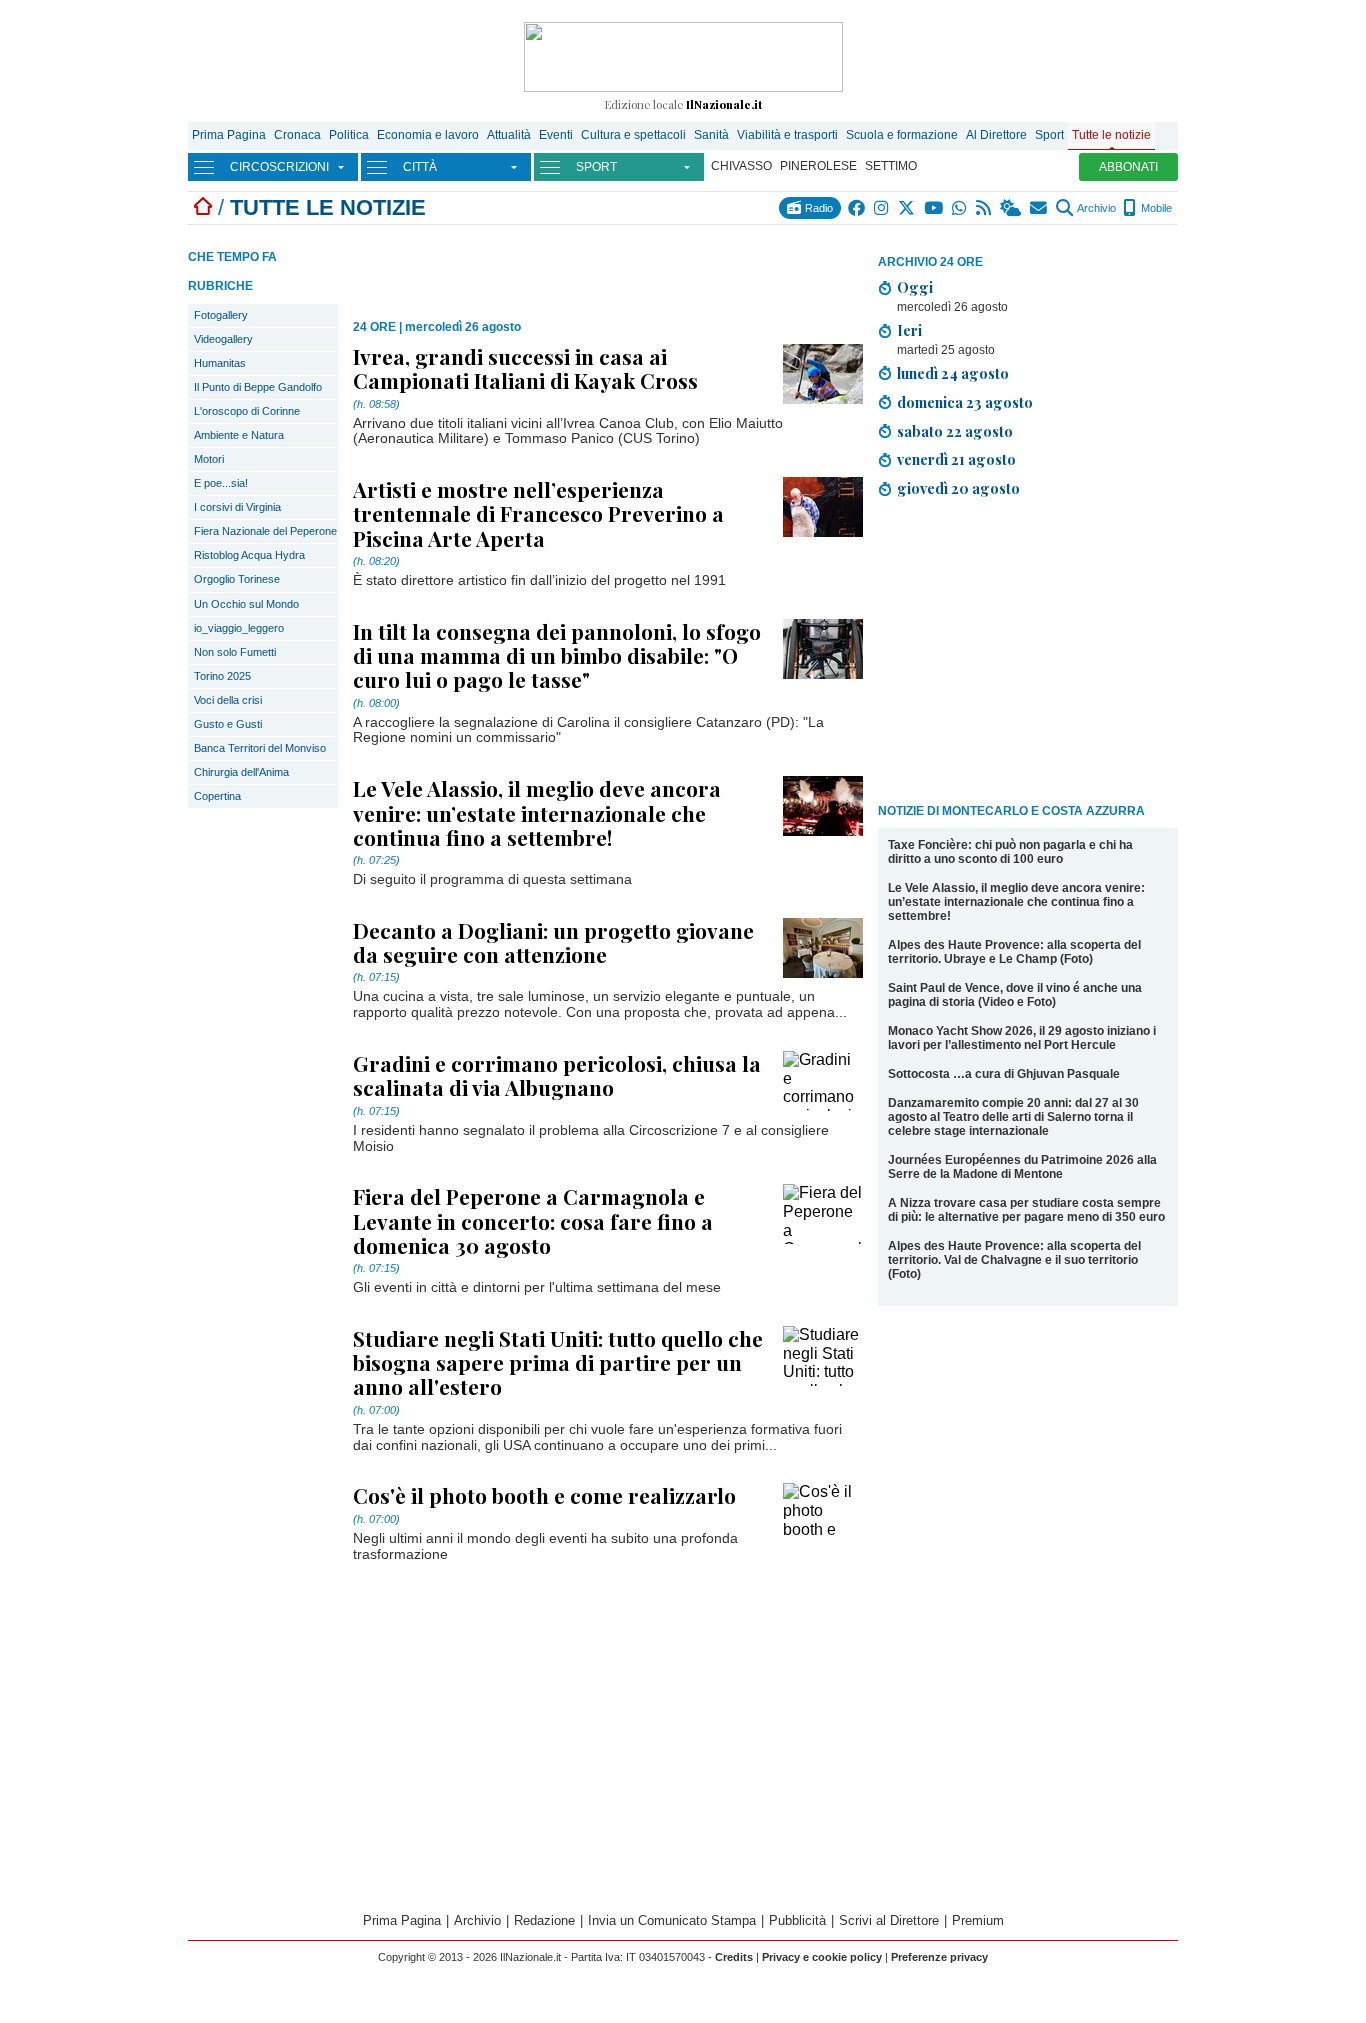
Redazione (544, 1920)
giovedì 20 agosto (958, 488)
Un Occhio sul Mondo (246, 604)
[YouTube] (934, 208)
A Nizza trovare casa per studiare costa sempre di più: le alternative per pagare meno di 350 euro (1026, 1210)
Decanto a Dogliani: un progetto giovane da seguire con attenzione (553, 942)
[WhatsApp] (960, 208)
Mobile (1155, 208)
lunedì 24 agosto (953, 373)
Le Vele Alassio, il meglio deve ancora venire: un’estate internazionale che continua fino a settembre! (1016, 902)
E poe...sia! (221, 483)
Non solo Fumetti (235, 652)
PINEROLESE (818, 166)
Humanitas (220, 363)
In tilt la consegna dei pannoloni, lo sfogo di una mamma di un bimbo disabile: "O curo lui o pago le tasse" (557, 655)
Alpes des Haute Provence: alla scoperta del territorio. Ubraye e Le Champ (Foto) (1014, 952)
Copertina (217, 796)
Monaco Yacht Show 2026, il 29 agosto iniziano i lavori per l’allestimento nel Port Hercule (1022, 1038)
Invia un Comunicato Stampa (672, 1920)
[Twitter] (907, 208)
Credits (734, 1957)
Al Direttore (996, 135)
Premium (978, 1920)
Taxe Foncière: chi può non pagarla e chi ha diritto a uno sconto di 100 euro (1010, 852)
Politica (349, 135)
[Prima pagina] (203, 207)
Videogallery (223, 339)
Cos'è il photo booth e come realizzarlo (544, 1495)
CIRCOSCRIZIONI (279, 167)
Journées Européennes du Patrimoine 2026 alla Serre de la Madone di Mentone (1022, 1167)
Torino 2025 (222, 676)
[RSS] (984, 208)
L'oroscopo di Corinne (247, 411)
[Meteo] (1011, 208)
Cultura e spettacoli (633, 135)
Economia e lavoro (428, 135)
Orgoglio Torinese (237, 579)
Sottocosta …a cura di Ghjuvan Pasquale (1004, 1074)
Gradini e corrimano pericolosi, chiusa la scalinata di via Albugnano (557, 1075)
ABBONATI (1128, 167)
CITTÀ (420, 167)
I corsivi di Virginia (237, 507)
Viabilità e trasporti (787, 135)
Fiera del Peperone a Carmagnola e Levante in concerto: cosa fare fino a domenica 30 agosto (533, 1220)
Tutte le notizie (1111, 135)
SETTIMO (891, 166)
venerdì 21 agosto (956, 459)
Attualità (509, 135)
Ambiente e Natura (239, 435)
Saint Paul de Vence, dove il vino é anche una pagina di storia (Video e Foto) (1015, 995)
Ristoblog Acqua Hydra (249, 555)
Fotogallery (221, 315)
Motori (209, 459)
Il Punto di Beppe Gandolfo (258, 387)
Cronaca (297, 135)
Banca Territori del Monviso (260, 748)
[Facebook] (857, 208)
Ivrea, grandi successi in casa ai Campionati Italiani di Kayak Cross (525, 368)
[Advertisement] (1028, 654)
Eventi (556, 135)
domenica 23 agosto (965, 402)
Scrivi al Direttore (889, 1920)
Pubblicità (797, 1920)
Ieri (909, 330)
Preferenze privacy (939, 1957)
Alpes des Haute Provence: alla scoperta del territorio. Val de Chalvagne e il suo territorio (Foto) (1014, 1260)
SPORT (596, 167)
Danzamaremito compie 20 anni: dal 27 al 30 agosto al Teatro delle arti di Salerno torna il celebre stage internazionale (1013, 1117)
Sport (1049, 135)
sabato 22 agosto (955, 431)
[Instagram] (882, 208)
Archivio (1095, 208)
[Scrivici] (1039, 208)
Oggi (915, 287)
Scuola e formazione (902, 135)
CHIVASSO (741, 166)
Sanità (711, 135)
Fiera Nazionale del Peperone (265, 531)
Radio (817, 208)
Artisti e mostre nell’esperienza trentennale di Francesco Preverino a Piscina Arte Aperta (538, 513)
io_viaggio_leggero (239, 628)
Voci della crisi (228, 700)
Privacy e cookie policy (822, 1957)
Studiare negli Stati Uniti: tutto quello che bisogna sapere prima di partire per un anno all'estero (558, 1362)
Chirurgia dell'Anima (241, 772)
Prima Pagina (229, 135)
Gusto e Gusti (228, 724)
